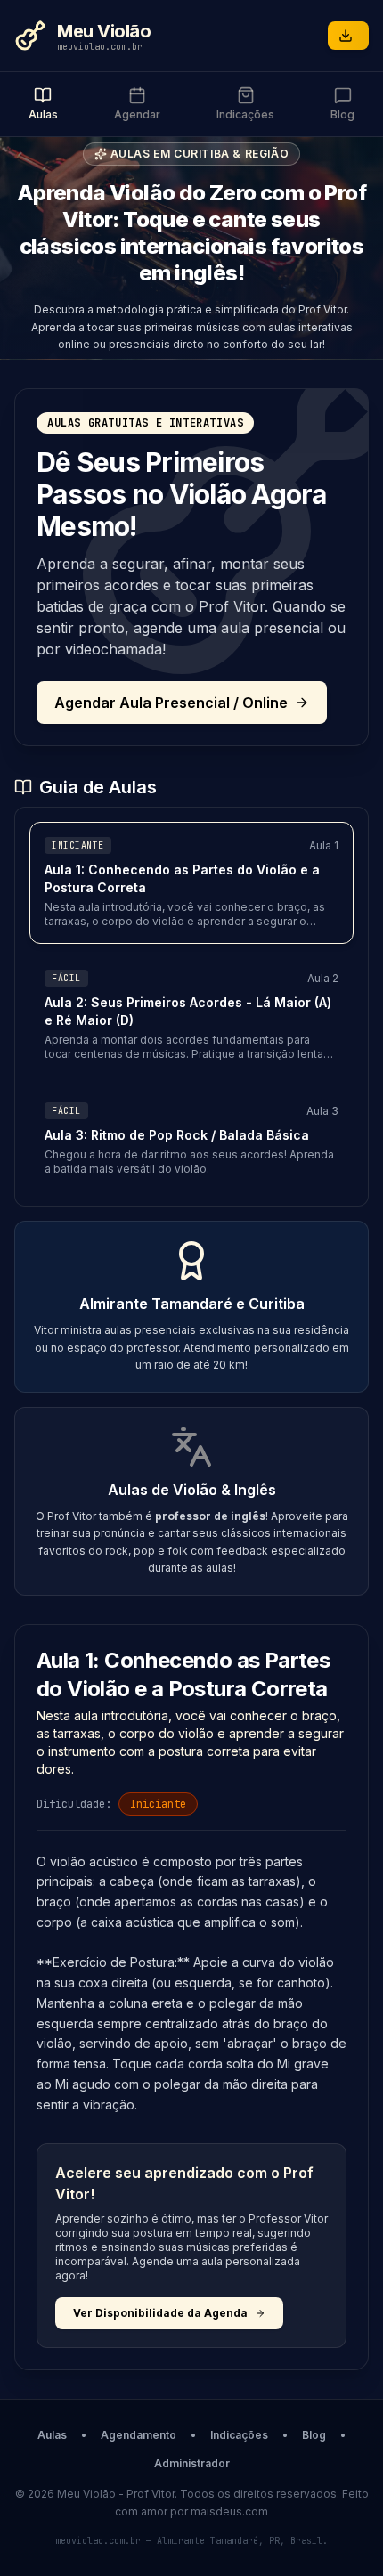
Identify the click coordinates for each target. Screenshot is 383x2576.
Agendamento (139, 2435)
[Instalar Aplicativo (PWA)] (348, 36)
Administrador (192, 2463)
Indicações (239, 2435)
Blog (314, 2435)
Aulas (52, 2435)
